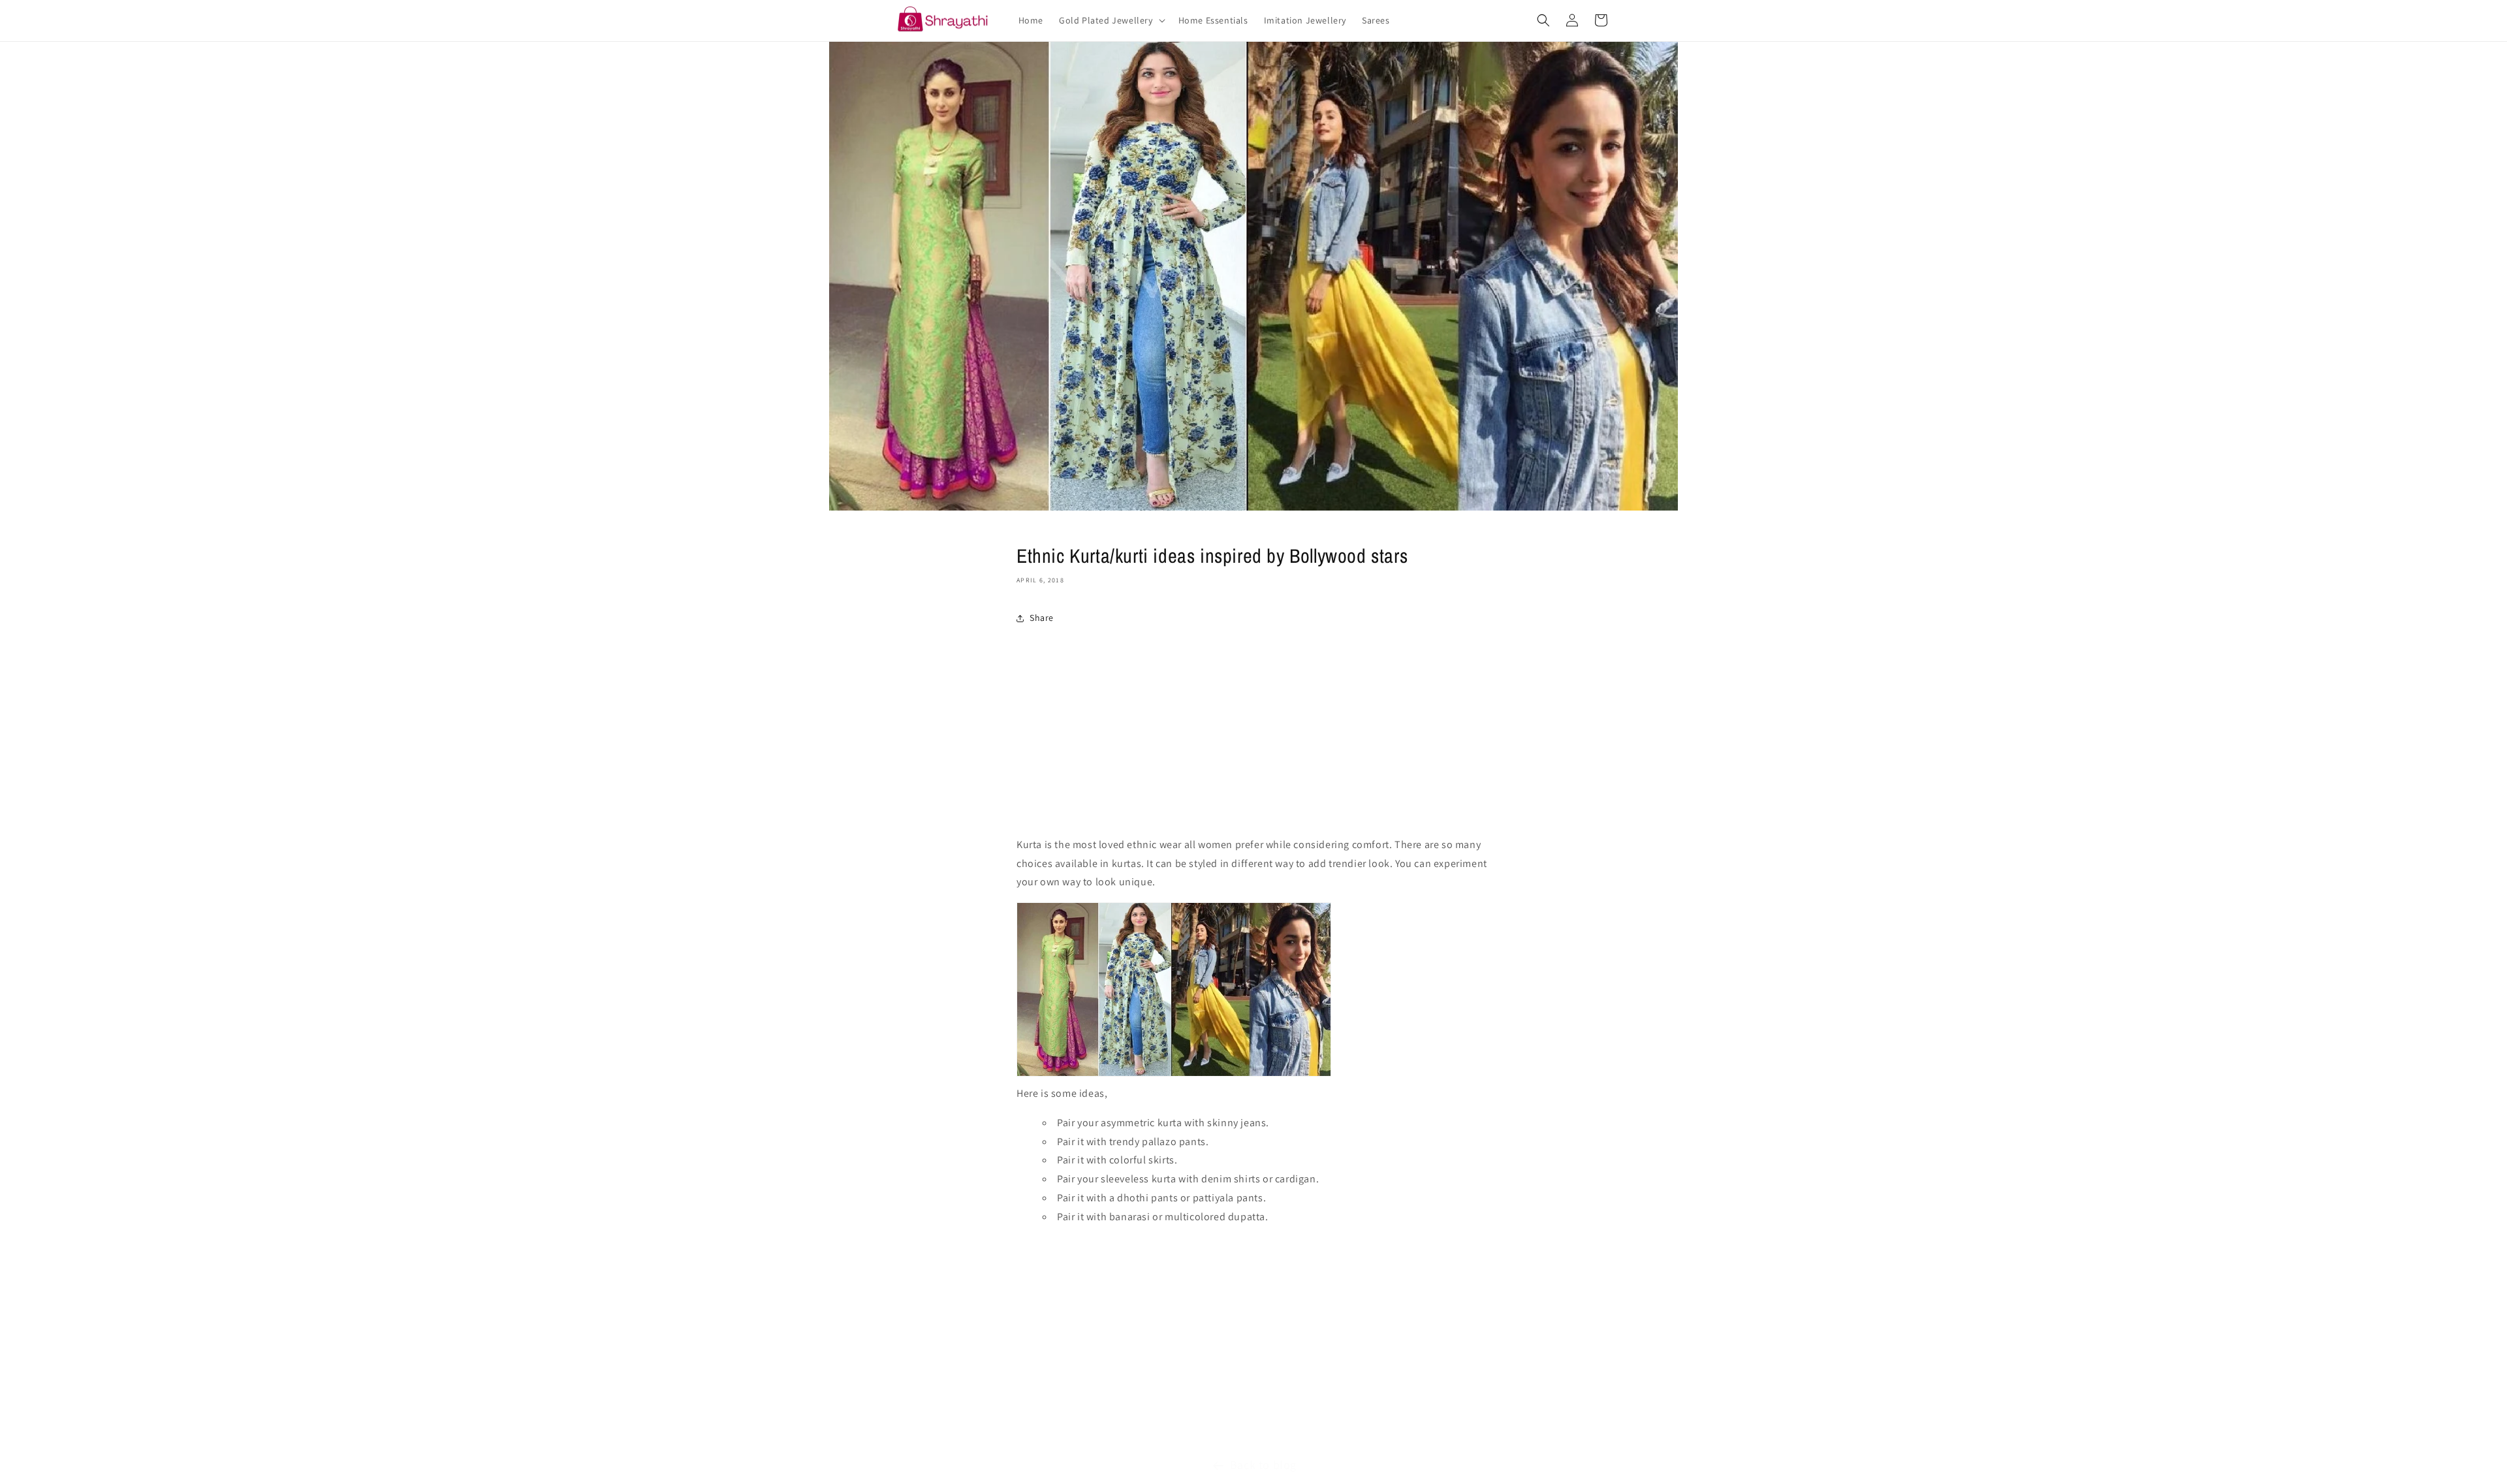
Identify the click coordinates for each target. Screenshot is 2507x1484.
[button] (1111, 20)
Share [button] (1042, 618)
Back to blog (1263, 1465)
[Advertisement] (1253, 734)
